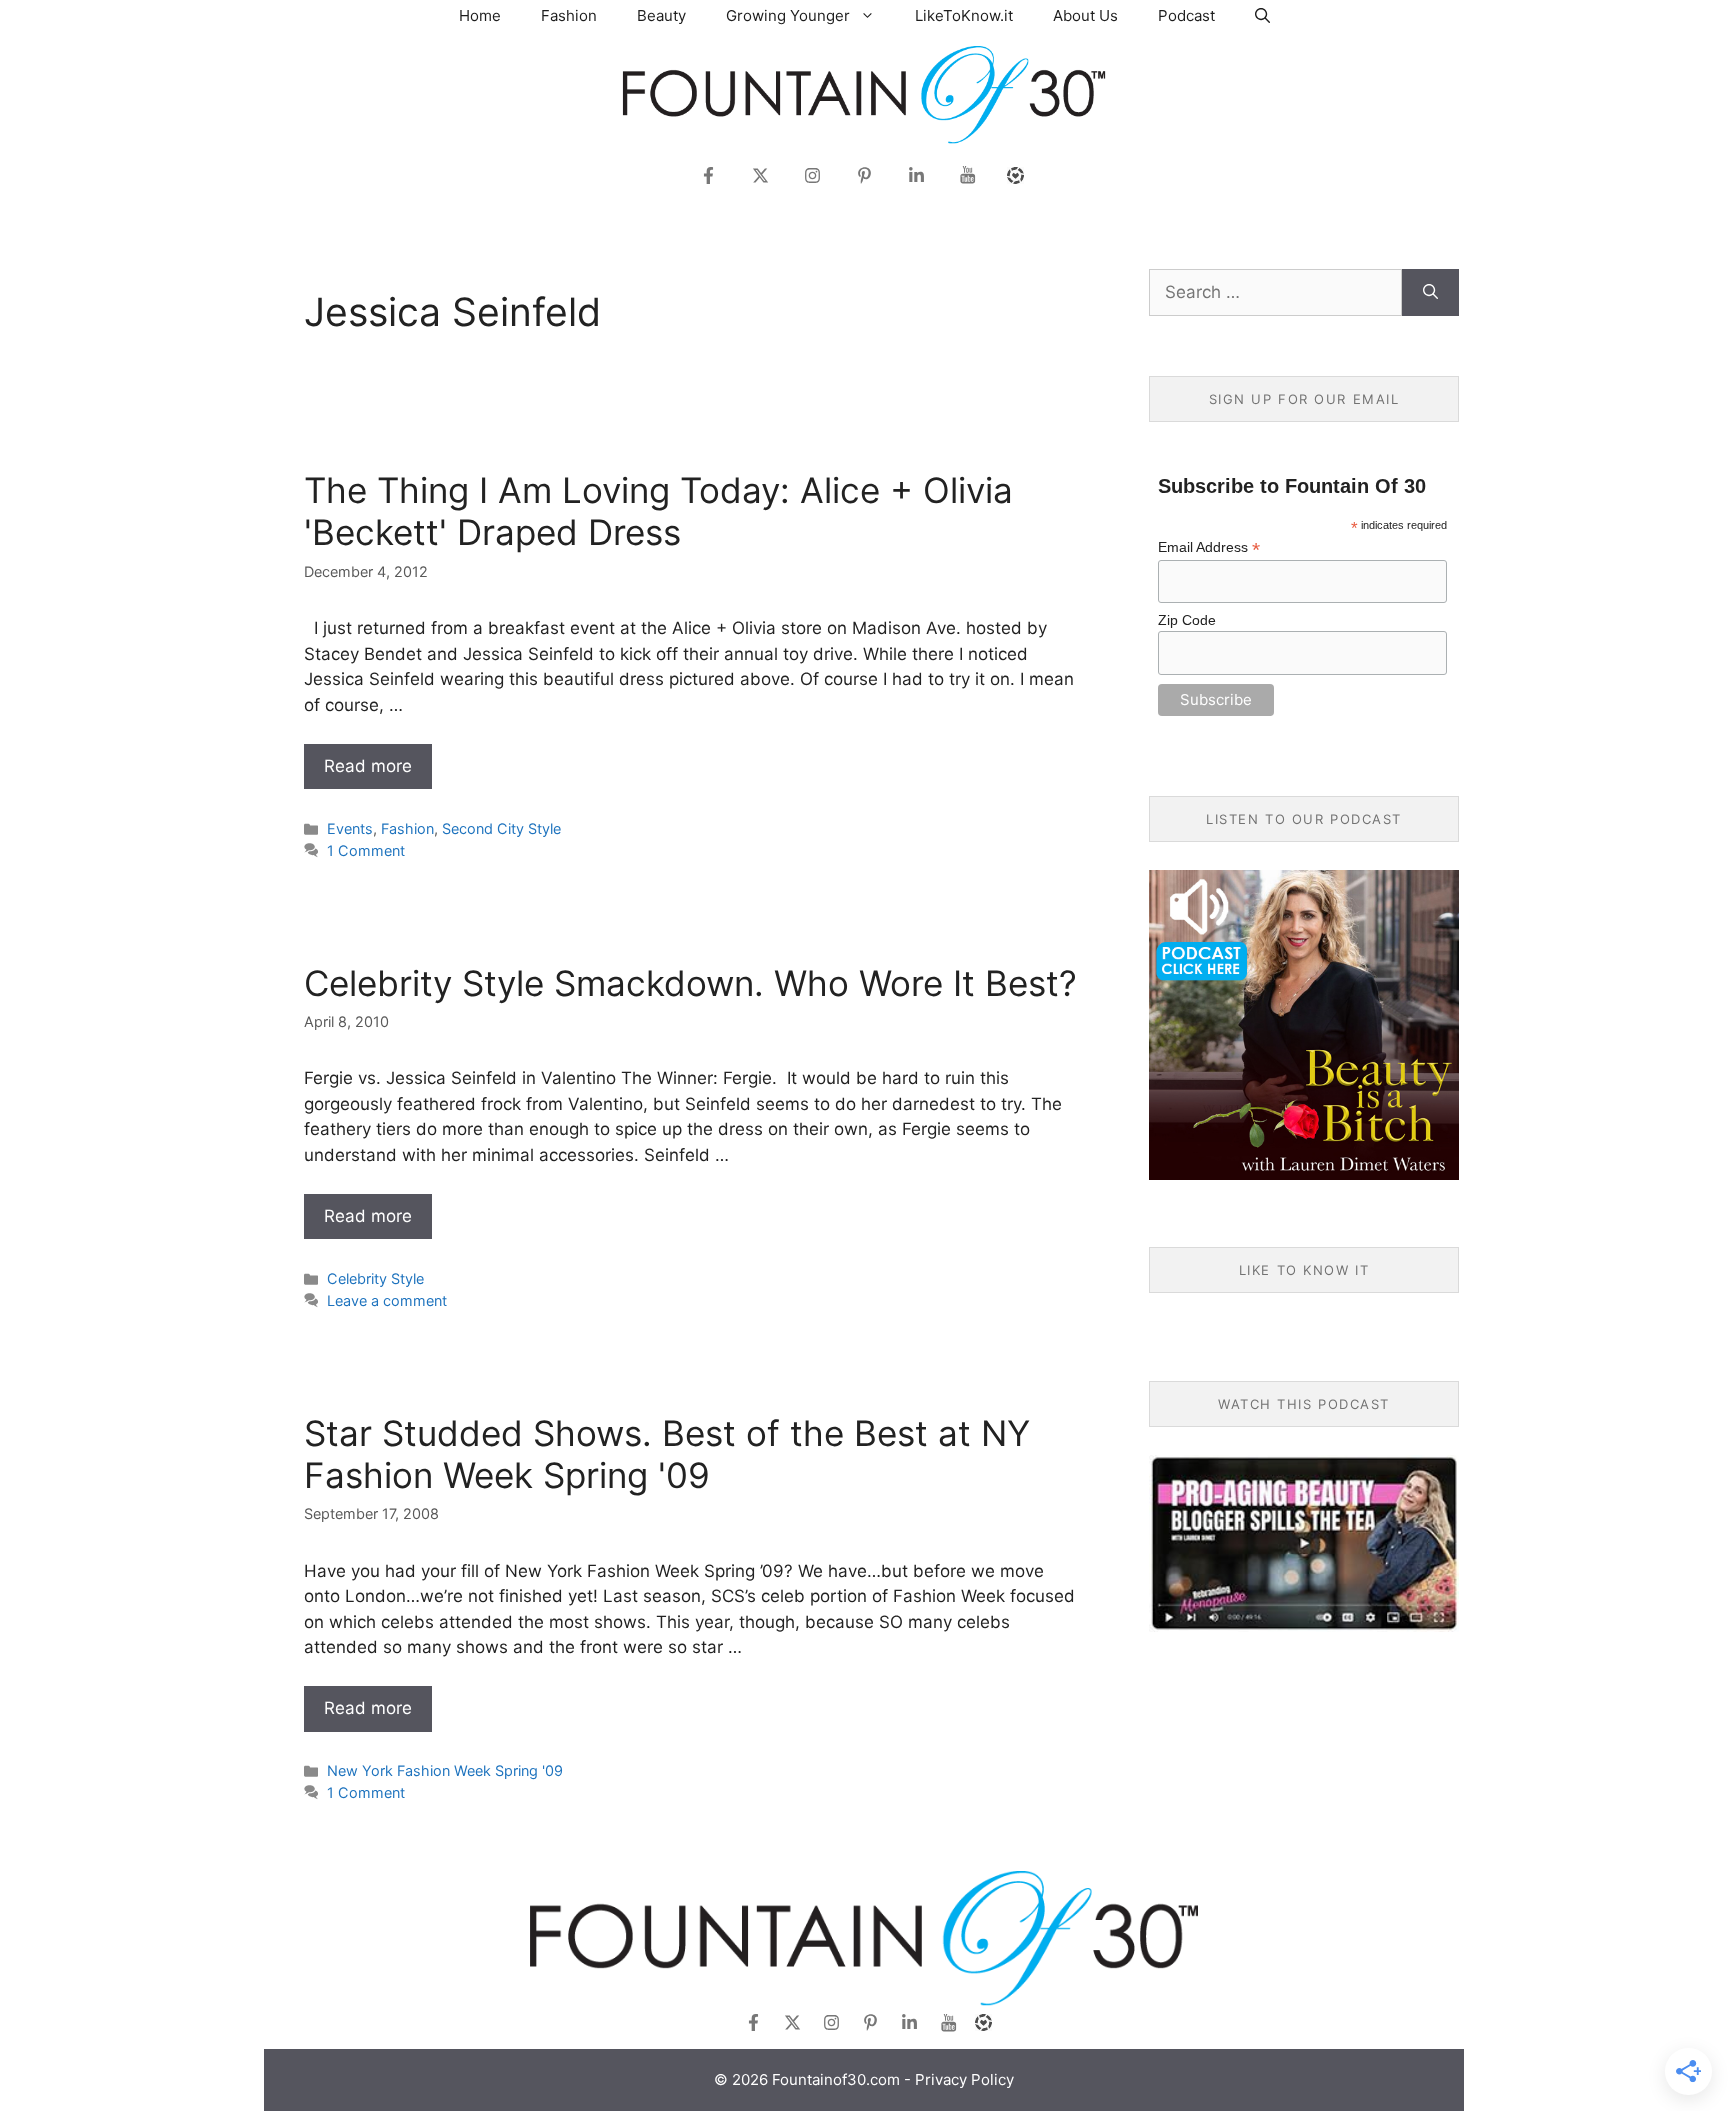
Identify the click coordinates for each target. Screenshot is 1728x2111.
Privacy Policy (964, 2079)
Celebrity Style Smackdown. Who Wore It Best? (690, 983)
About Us (1085, 15)
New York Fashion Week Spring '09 (445, 1770)
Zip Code (1187, 620)
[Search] (1430, 293)
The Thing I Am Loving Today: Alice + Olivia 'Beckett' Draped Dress (658, 511)
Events (350, 828)
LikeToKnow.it (964, 15)
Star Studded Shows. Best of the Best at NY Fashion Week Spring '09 (667, 1454)
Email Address (1209, 547)
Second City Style (501, 828)
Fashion (569, 15)
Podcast (1186, 15)
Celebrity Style (375, 1278)
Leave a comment (387, 1300)
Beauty (661, 15)
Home (480, 15)
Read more (368, 766)
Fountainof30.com (836, 2079)
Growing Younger (788, 15)
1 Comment (366, 850)
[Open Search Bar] (1262, 15)
